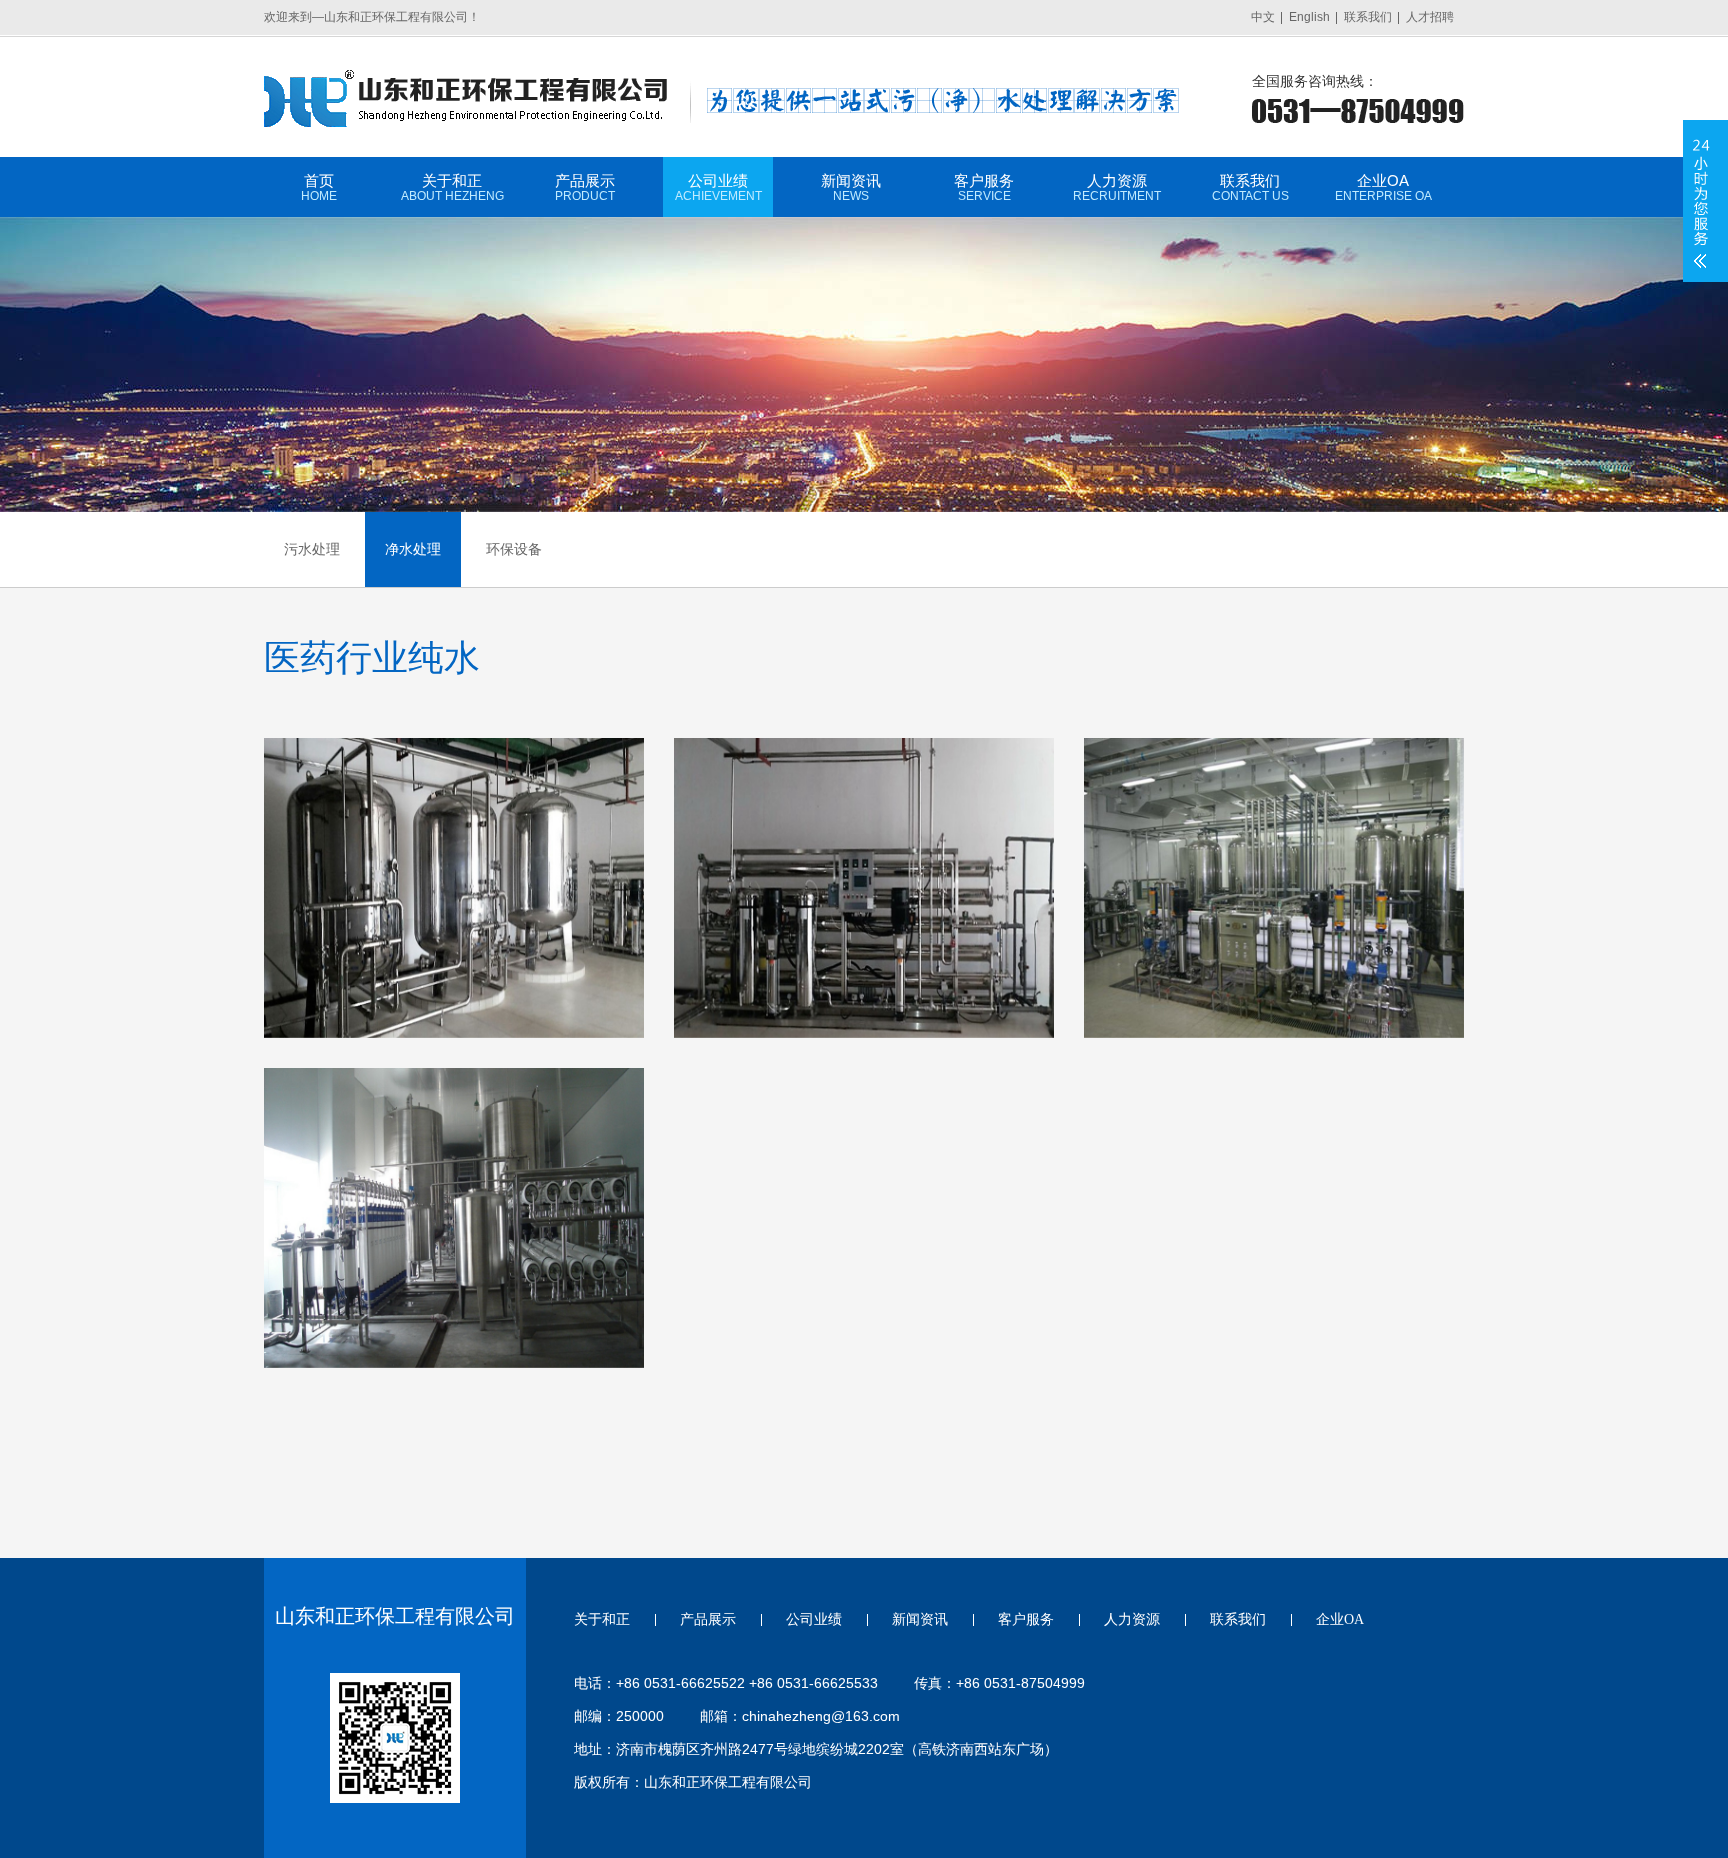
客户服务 (984, 187)
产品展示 (585, 187)
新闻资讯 (851, 187)
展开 (1701, 201)
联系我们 (1368, 17)
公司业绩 (718, 187)
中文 (1263, 17)
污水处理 (312, 549)
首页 (319, 187)
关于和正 (452, 187)
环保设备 (514, 549)
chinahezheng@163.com (821, 1716)
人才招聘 (1430, 17)
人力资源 (1117, 187)
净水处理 (413, 549)
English (1309, 17)
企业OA (1383, 187)
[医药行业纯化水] (454, 888)
